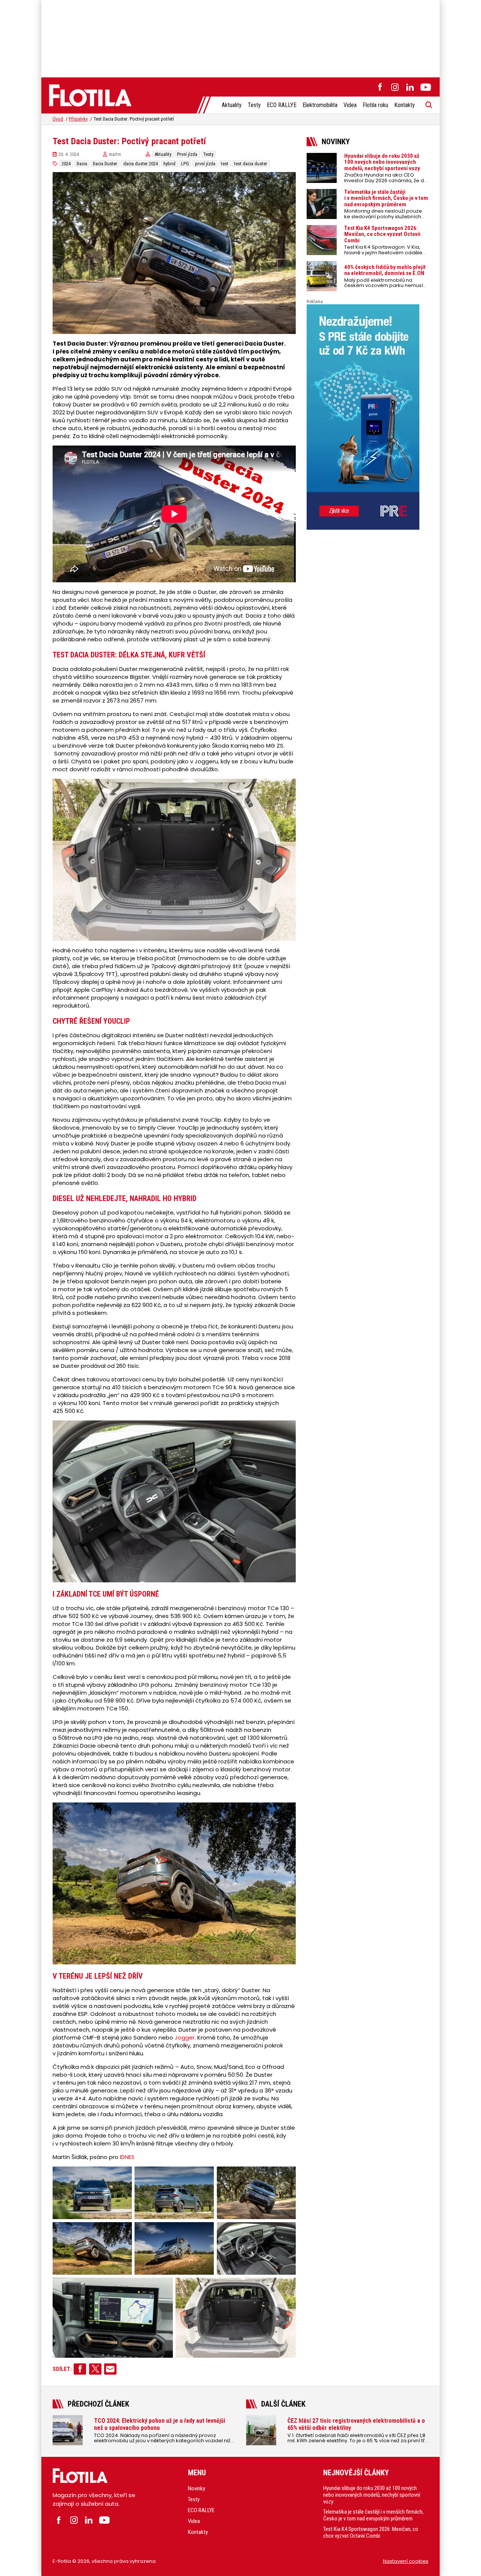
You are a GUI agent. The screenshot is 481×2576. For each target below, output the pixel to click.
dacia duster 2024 (141, 164)
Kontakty (405, 105)
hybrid (169, 164)
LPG (185, 164)
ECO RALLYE (282, 105)
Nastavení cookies (406, 2561)
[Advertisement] (240, 38)
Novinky (197, 2488)
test (225, 164)
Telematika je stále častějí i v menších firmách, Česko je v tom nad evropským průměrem (373, 2515)
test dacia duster (251, 164)
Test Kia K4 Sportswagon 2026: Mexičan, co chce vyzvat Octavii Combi (371, 2532)
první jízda (205, 164)
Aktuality (232, 105)
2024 (66, 164)
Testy (254, 105)
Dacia (82, 164)
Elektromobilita (320, 105)
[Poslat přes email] (110, 2369)
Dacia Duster (105, 164)
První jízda (187, 154)
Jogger (185, 2037)
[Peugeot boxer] (368, 417)
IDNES (127, 2157)
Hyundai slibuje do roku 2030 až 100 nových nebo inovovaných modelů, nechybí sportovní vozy (372, 2494)
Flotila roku (375, 105)
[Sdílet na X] (95, 2369)
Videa (350, 105)
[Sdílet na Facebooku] (80, 2369)
